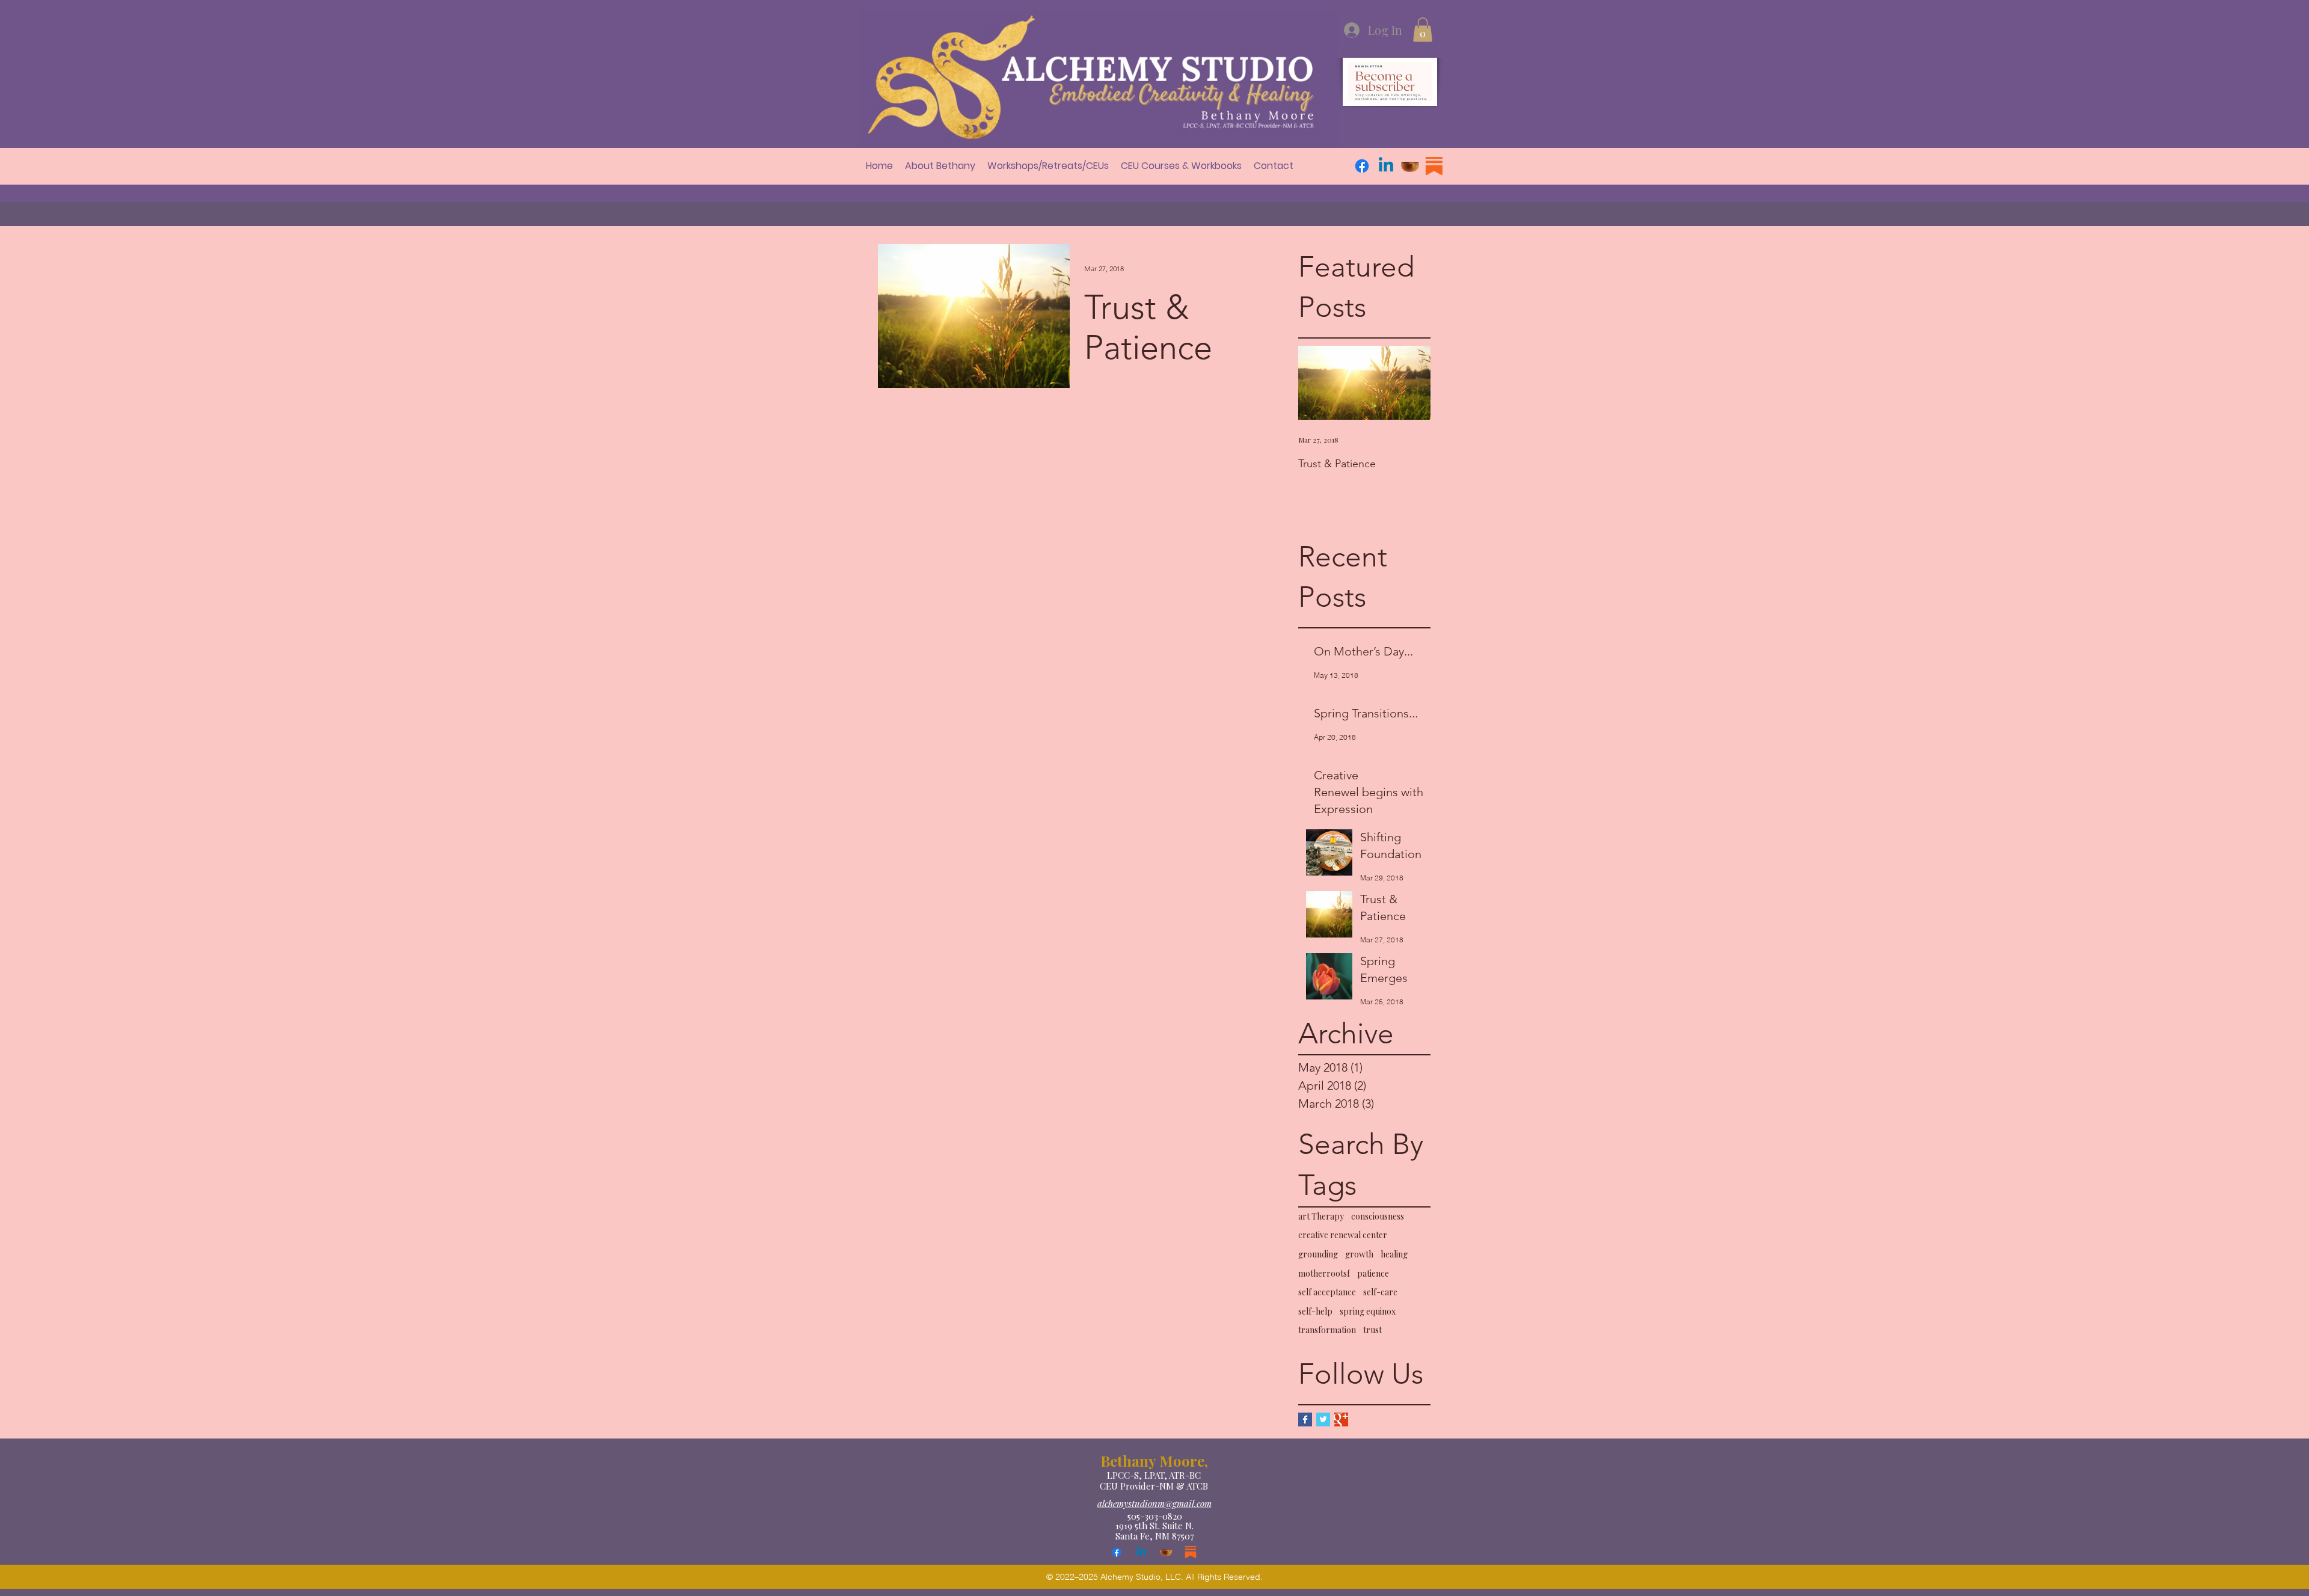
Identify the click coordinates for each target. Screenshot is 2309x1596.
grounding (1318, 1254)
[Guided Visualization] (1410, 166)
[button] (1423, 30)
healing (1394, 1254)
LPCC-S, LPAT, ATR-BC (1154, 1475)
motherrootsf (1324, 1273)
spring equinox (1368, 1311)
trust (1372, 1330)
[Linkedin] (1386, 166)
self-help (1315, 1311)
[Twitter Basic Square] (1323, 1420)
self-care (1380, 1292)
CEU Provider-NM (1138, 1486)
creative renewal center (1343, 1235)
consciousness (1378, 1216)
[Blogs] (1434, 166)
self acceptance (1327, 1292)
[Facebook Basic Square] (1305, 1420)
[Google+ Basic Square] (1341, 1420)
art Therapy (1321, 1216)
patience (1373, 1273)
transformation (1327, 1330)
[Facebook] (1362, 166)
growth (1359, 1254)
